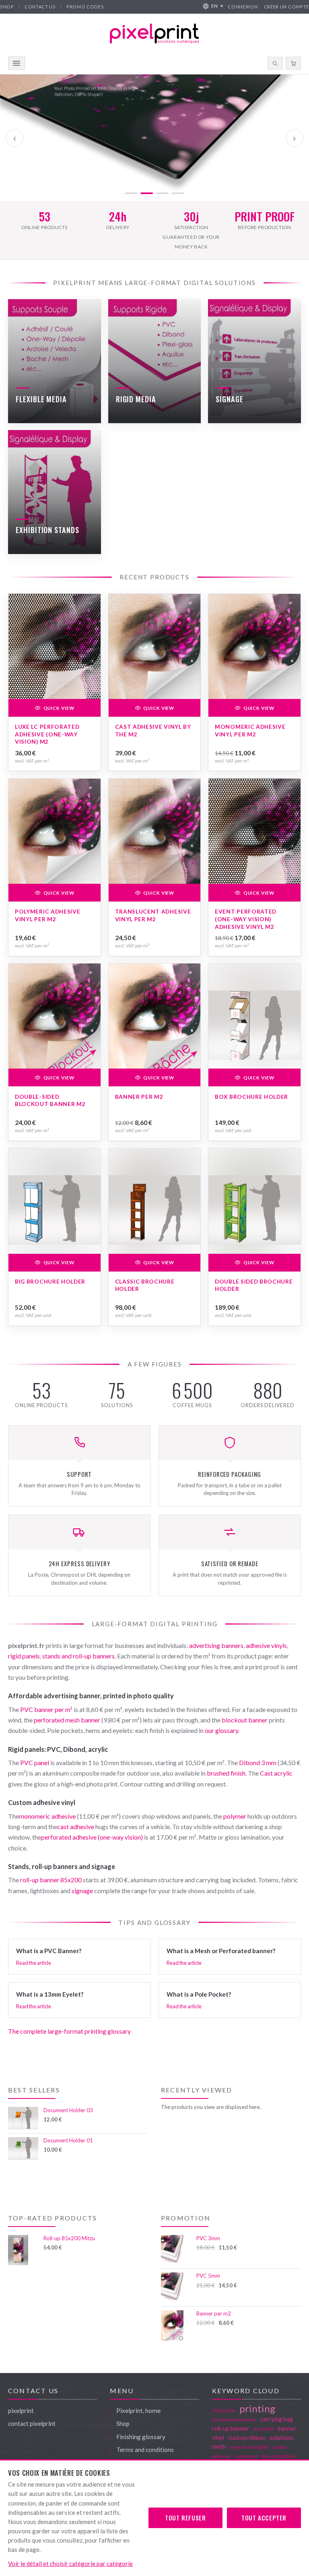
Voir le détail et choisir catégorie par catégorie (70, 2564)
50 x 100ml (263, 2429)
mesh (219, 2446)
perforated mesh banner (67, 1720)
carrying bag (277, 2419)
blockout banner (245, 1720)
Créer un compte (286, 7)
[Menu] (16, 63)
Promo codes (85, 7)
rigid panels (24, 1656)
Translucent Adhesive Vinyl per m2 (153, 915)
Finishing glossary (141, 2437)
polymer (235, 1816)
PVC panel (35, 1762)
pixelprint (21, 2411)
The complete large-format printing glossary (69, 2031)
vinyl (218, 2437)
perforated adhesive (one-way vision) (92, 1837)
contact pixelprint (32, 2423)
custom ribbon (247, 2437)
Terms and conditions (145, 2450)
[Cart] (293, 63)
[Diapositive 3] (162, 193)
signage (82, 1891)
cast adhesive (76, 1827)
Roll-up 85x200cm (278, 2456)
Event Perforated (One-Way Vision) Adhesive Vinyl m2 (246, 919)
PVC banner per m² (46, 1709)
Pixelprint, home (138, 2411)
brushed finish (226, 1773)
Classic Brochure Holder (145, 1285)
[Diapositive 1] (131, 193)
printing (257, 2408)
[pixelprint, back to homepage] (154, 34)
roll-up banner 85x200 (51, 1880)
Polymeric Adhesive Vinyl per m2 (47, 915)
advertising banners (216, 1645)
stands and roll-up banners (78, 1656)
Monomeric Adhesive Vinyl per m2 (250, 730)
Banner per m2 (139, 1097)
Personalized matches (234, 2420)
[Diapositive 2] (147, 193)
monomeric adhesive (47, 1816)
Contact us (40, 7)
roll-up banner (231, 2428)
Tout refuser (185, 2518)
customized (246, 2456)
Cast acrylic (276, 1773)
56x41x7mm (224, 2410)
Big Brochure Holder (50, 1281)
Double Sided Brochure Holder (254, 1285)
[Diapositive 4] (178, 193)
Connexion (243, 7)
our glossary (221, 1730)
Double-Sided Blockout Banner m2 (50, 1100)
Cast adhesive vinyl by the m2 (153, 730)
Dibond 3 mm (258, 1762)
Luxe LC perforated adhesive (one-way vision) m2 (47, 734)
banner (287, 2428)
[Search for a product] (275, 63)
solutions (282, 2437)
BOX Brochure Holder (251, 1097)
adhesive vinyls (266, 1645)
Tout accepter (264, 2518)
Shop (7, 7)
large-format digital (249, 2447)
